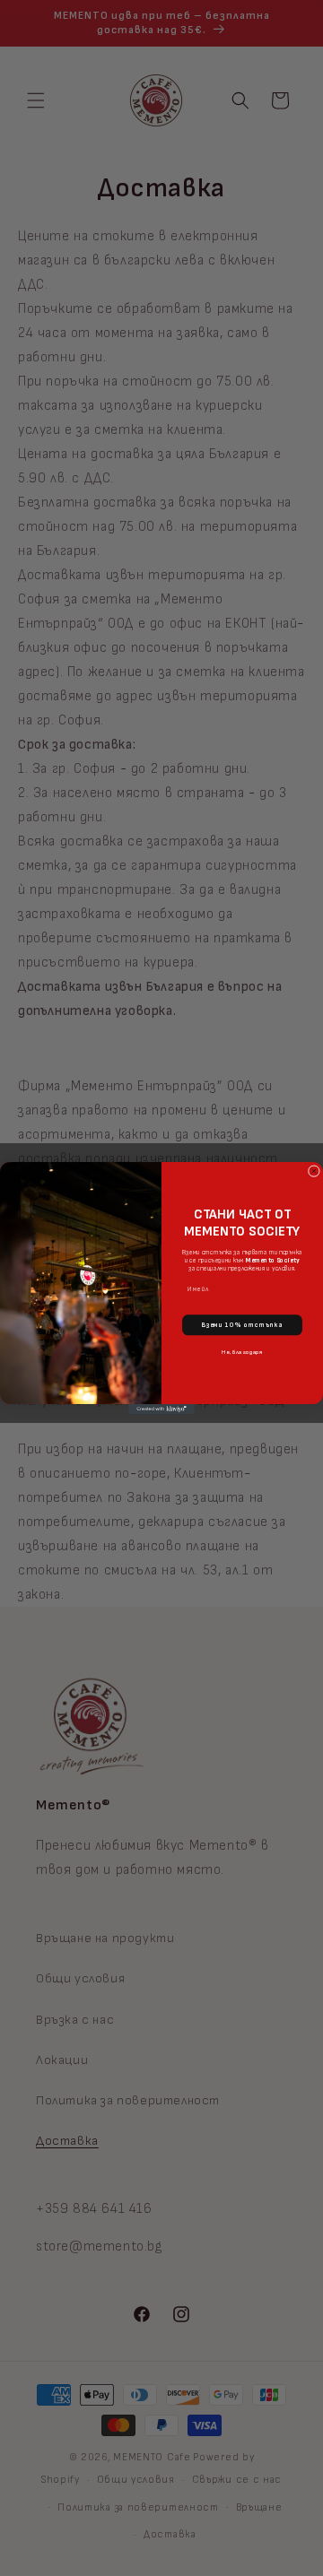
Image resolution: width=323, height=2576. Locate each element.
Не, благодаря (242, 1352)
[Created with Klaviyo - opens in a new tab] (161, 1409)
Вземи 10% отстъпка (243, 1325)
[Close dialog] (314, 1171)
